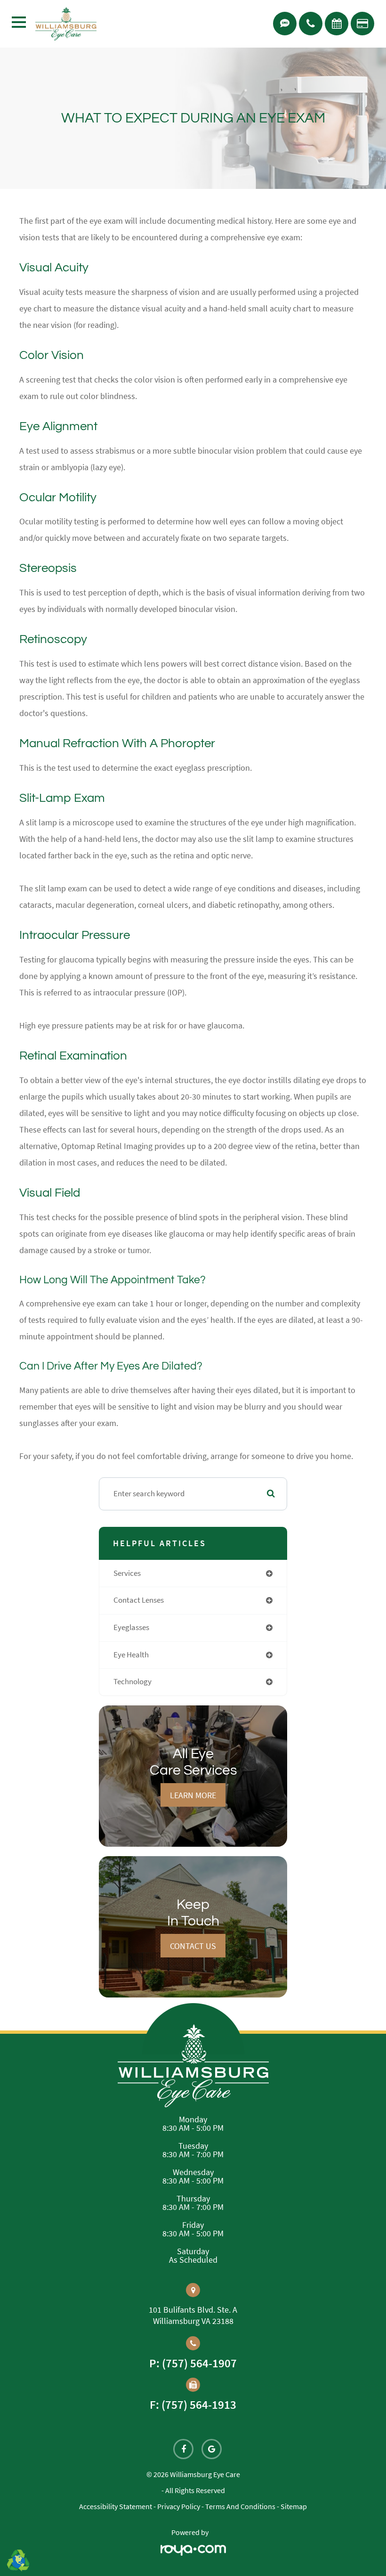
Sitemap (294, 2506)
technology (133, 1682)
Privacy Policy (179, 2506)
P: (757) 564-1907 (193, 2363)
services (127, 1573)
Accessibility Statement (116, 2506)
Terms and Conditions (240, 2506)
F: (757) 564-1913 (193, 2405)
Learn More (193, 1795)
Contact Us (193, 1946)
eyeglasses (131, 1627)
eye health (131, 1655)
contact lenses (139, 1600)
